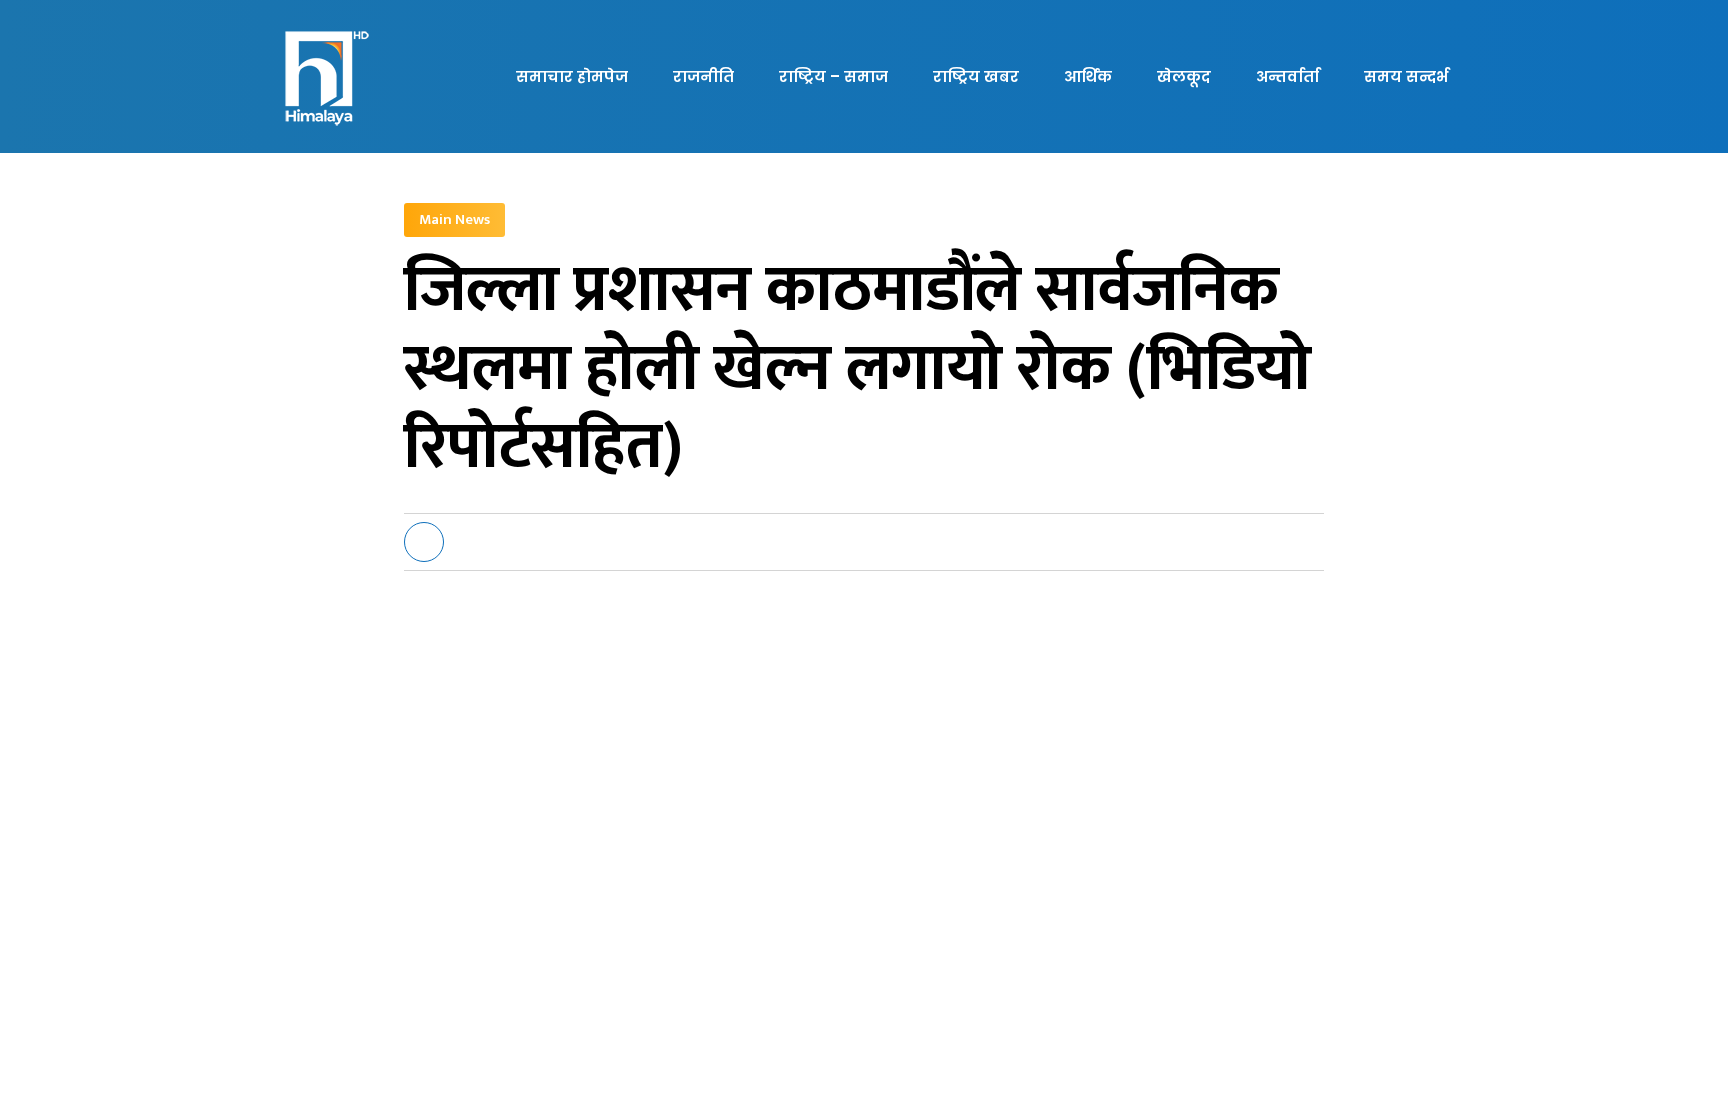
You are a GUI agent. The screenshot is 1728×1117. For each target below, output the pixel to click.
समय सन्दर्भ (1406, 76)
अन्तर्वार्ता (1287, 76)
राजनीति (703, 76)
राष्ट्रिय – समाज (833, 76)
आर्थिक (1088, 76)
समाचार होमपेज (572, 76)
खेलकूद (1184, 76)
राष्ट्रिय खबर (976, 76)
